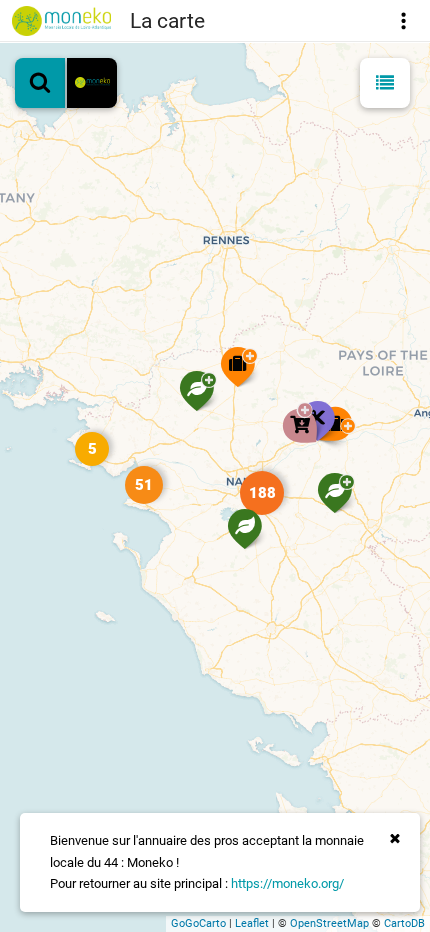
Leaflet (252, 923)
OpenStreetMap (329, 923)
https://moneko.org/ (287, 883)
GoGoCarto (198, 923)
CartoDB (404, 923)
